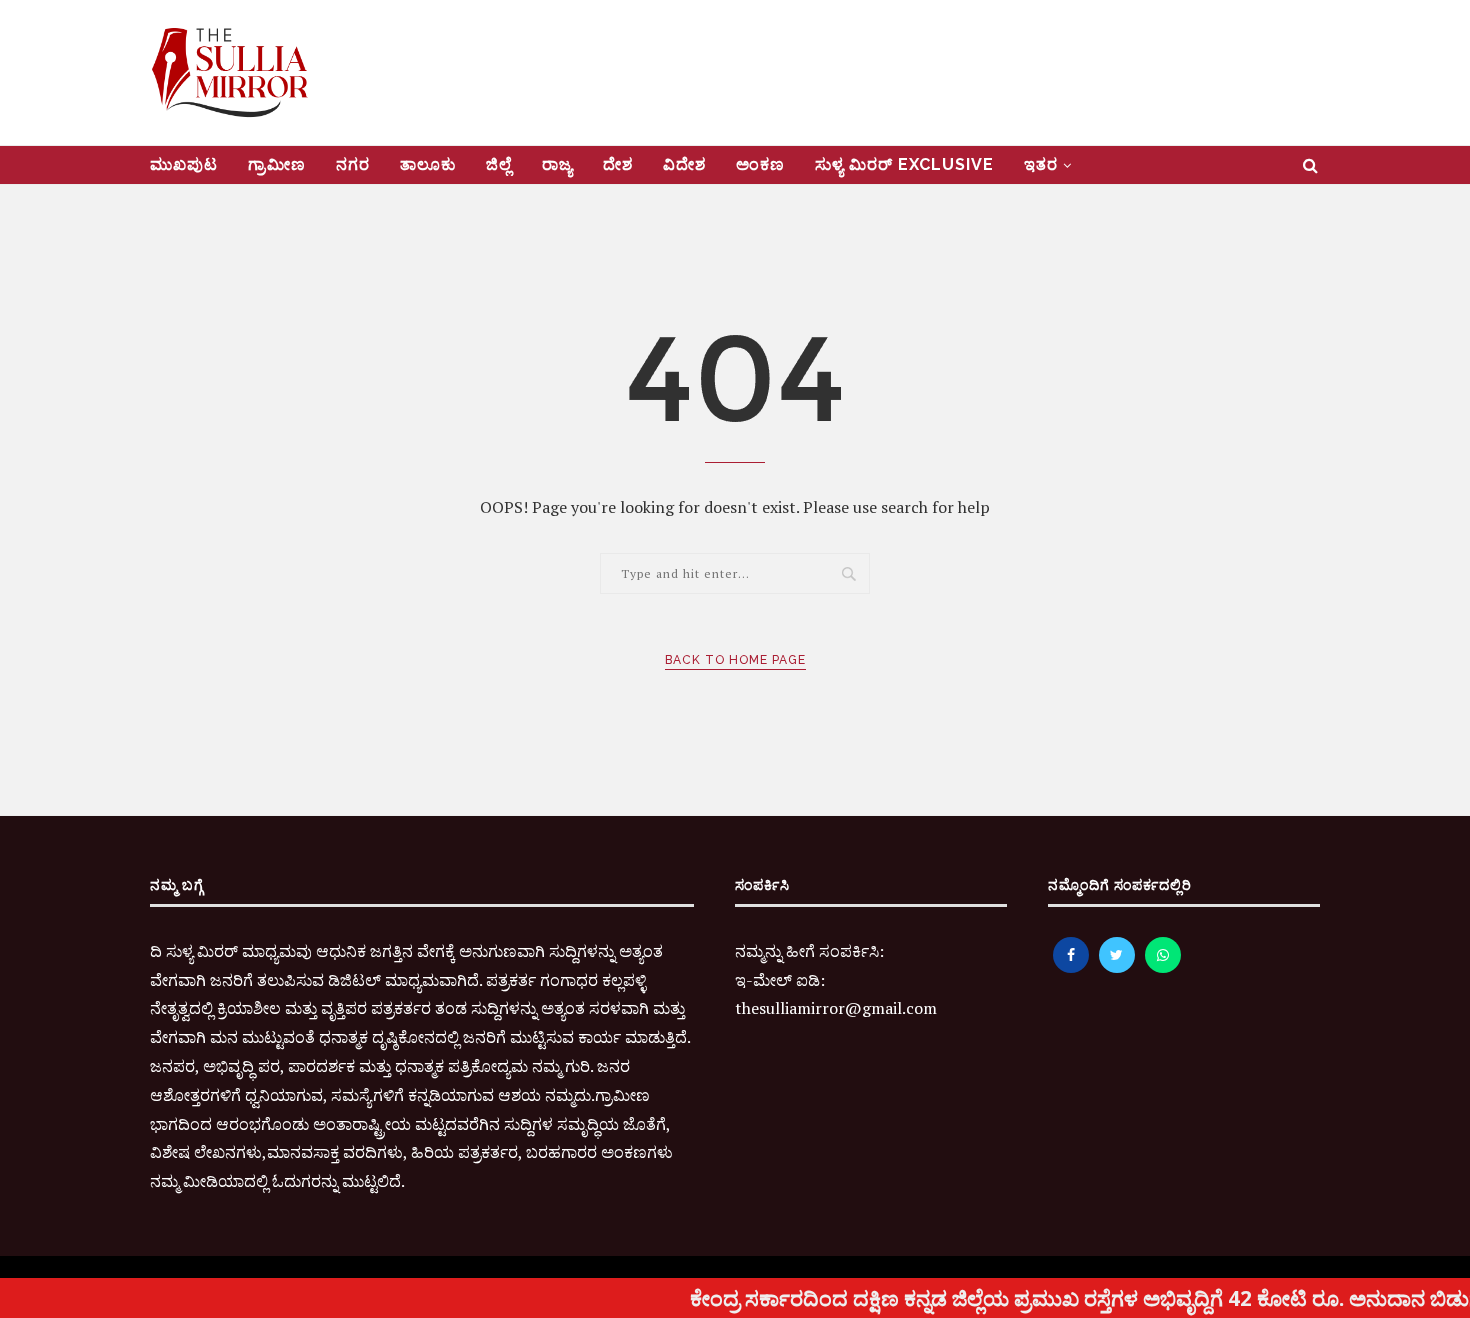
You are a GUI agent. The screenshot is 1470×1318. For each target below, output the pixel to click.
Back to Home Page (735, 660)
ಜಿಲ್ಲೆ (499, 164)
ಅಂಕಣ (760, 164)
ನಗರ (353, 164)
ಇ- (744, 980)
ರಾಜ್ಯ (557, 164)
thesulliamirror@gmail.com (836, 1008)
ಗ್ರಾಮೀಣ (277, 164)
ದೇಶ (618, 164)
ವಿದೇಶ (684, 164)
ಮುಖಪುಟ (184, 164)
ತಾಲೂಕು (428, 164)
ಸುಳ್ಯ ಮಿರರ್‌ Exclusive (904, 164)
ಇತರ (1041, 164)
